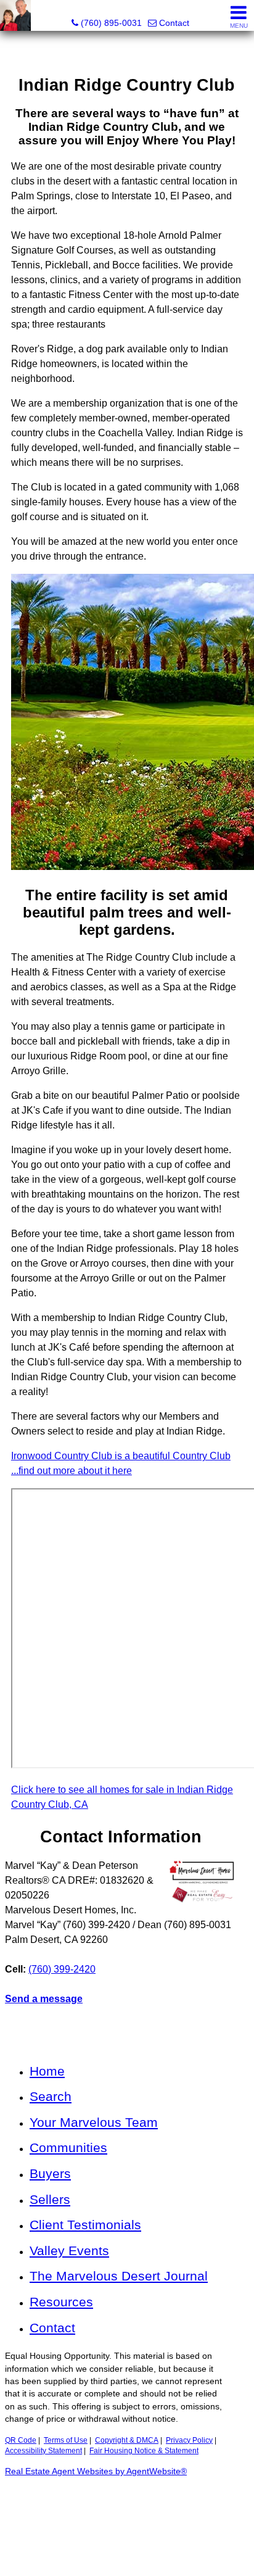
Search (51, 2096)
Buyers (50, 2173)
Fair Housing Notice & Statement (144, 2451)
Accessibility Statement (43, 2451)
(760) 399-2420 (62, 1969)
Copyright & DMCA (127, 2440)
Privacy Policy (189, 2440)
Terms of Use (66, 2440)
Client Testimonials (85, 2225)
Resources (61, 2302)
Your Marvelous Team (94, 2122)
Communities (68, 2147)
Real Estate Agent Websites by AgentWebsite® (96, 2471)
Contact (52, 2328)
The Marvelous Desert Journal (119, 2276)
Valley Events (69, 2251)
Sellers (50, 2199)
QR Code (21, 2440)
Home (47, 2071)
